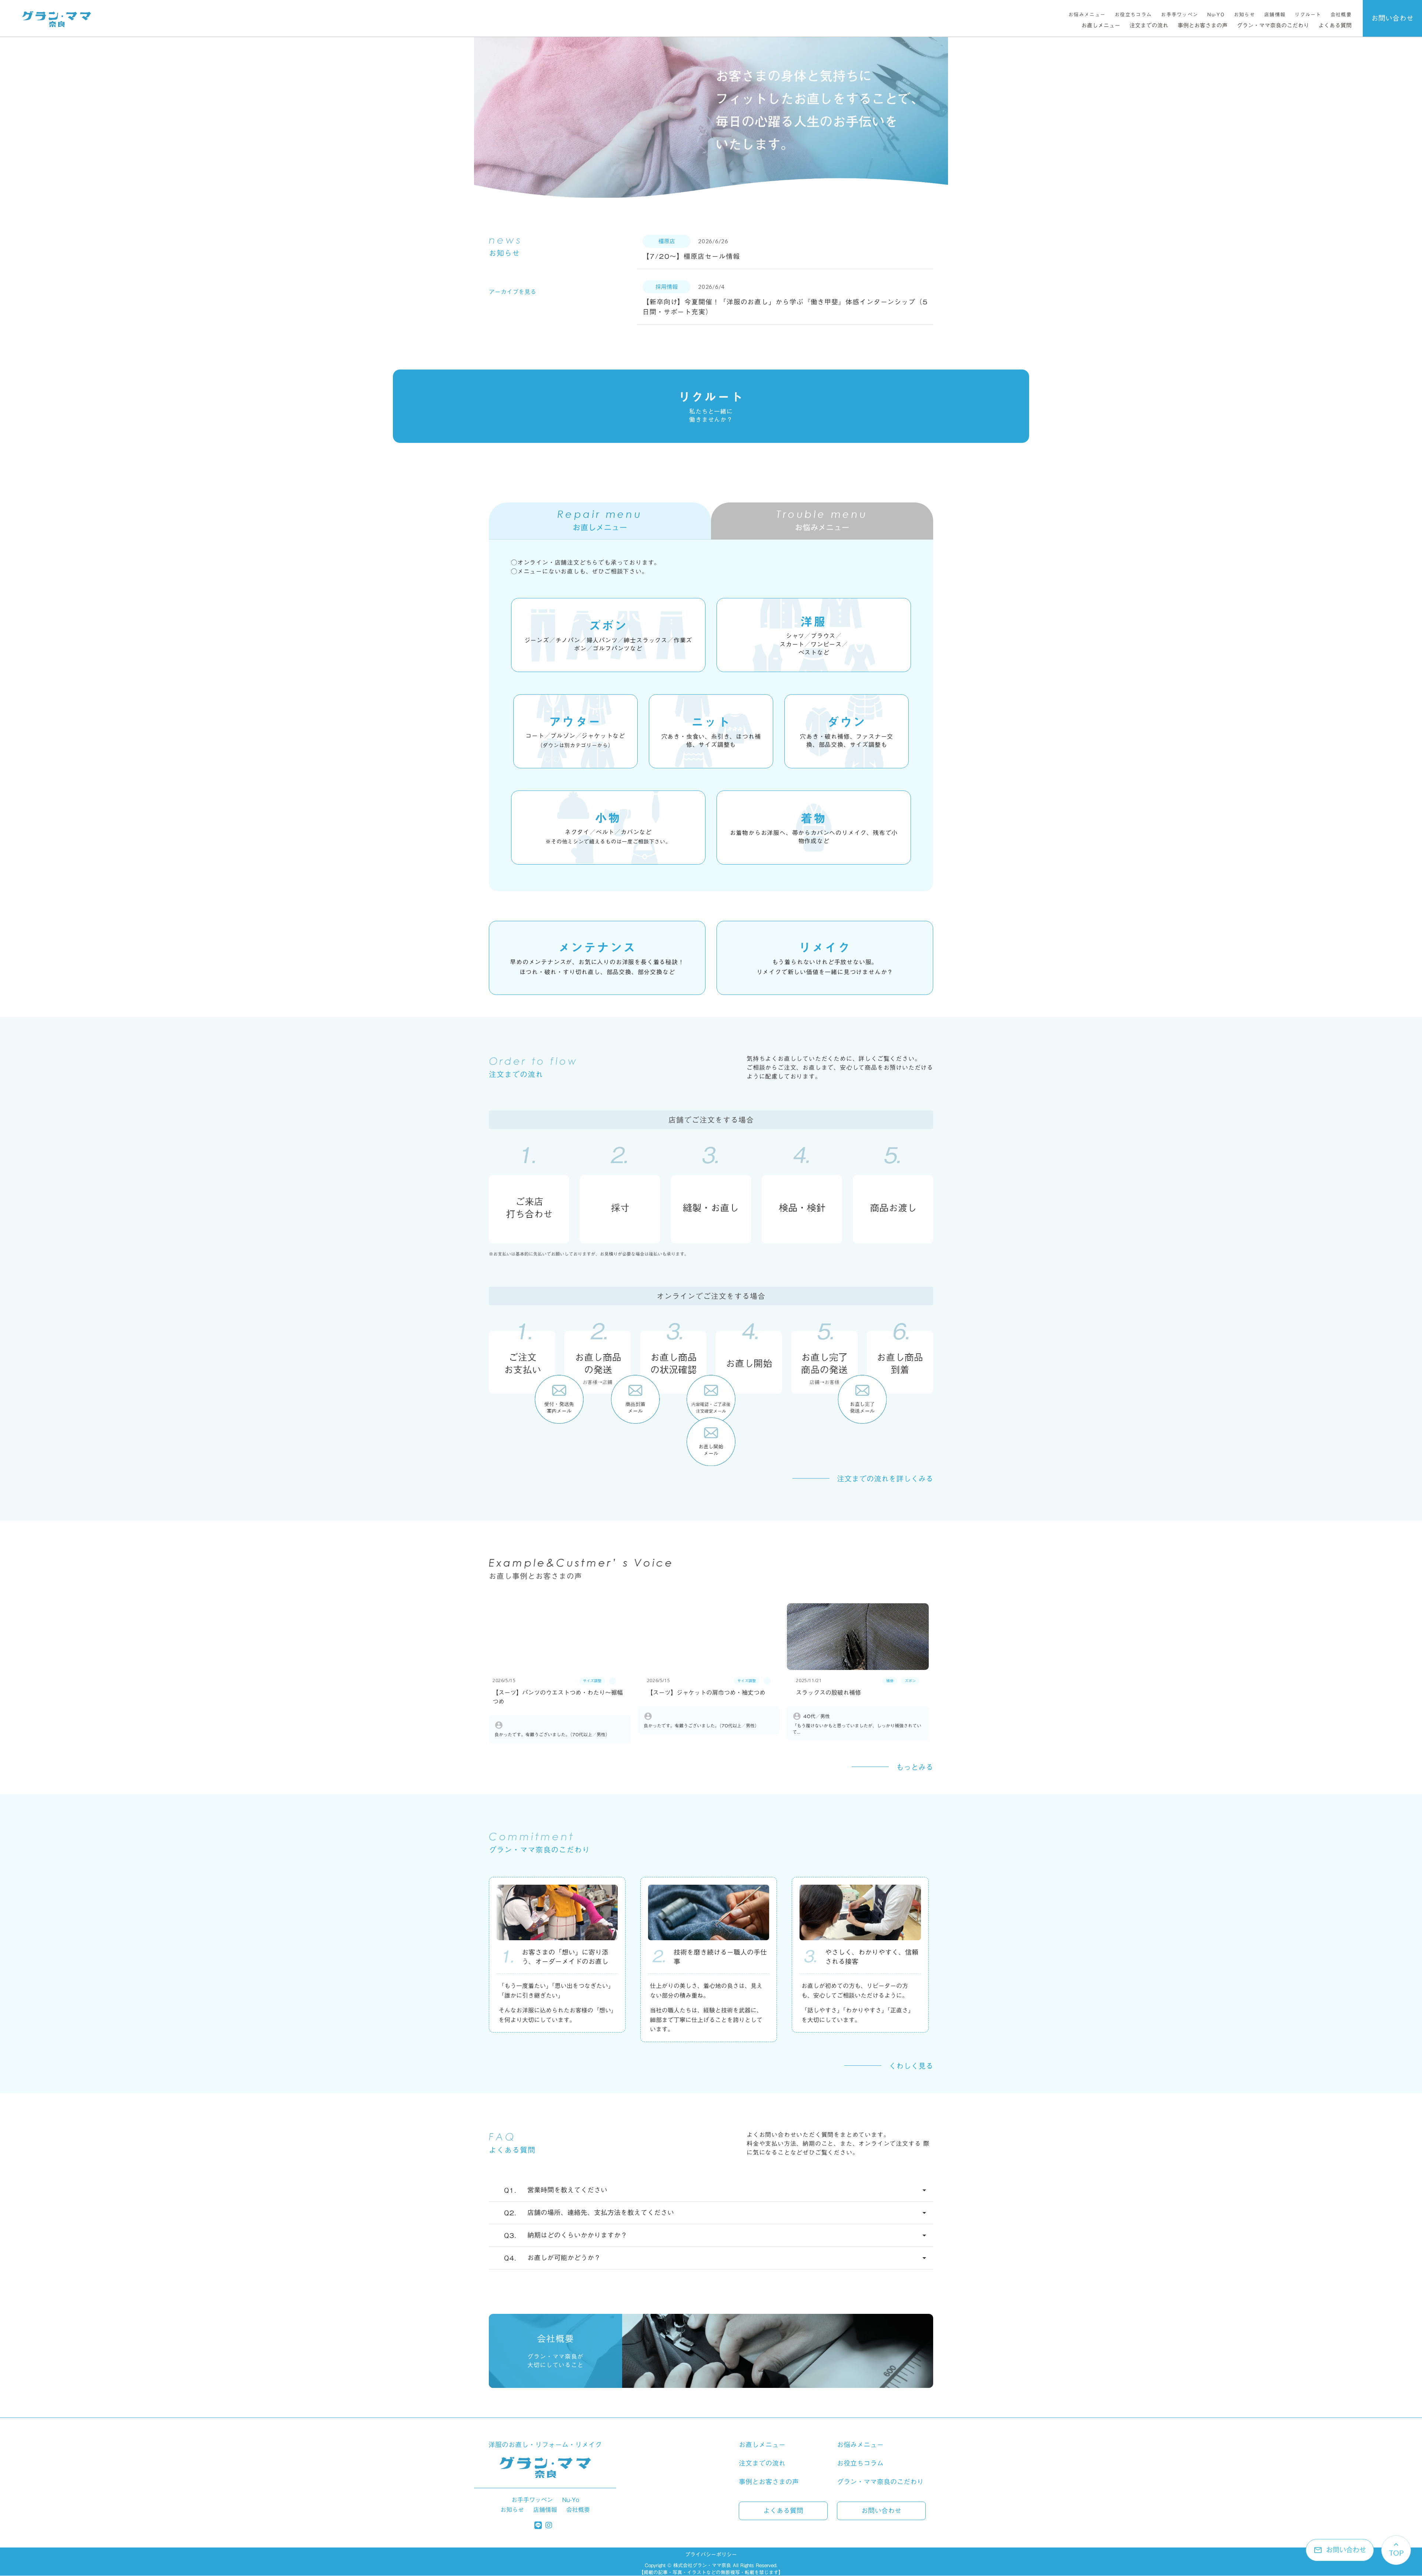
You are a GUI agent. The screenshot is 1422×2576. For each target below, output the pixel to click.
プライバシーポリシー (711, 2555)
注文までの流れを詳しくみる (885, 1479)
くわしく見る (911, 2066)
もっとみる (915, 1767)
